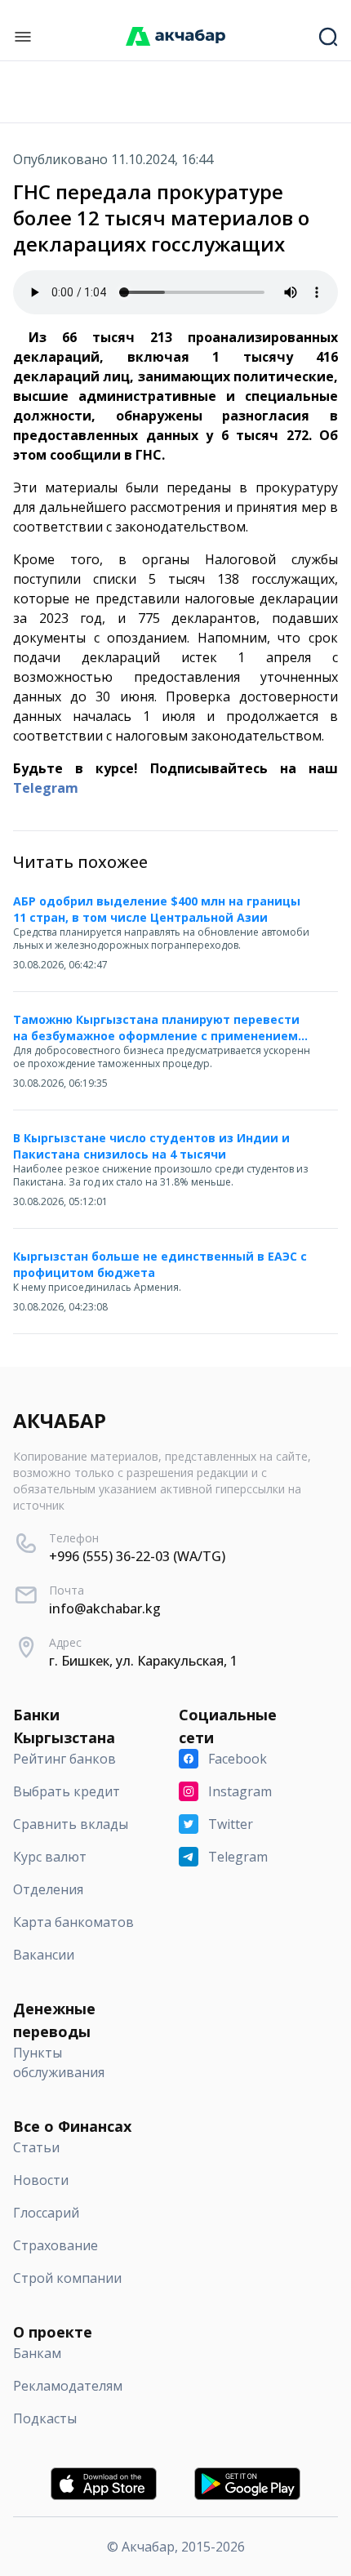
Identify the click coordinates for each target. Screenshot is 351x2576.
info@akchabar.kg (105, 1608)
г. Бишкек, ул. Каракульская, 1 (143, 1661)
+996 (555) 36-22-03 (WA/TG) (137, 1556)
